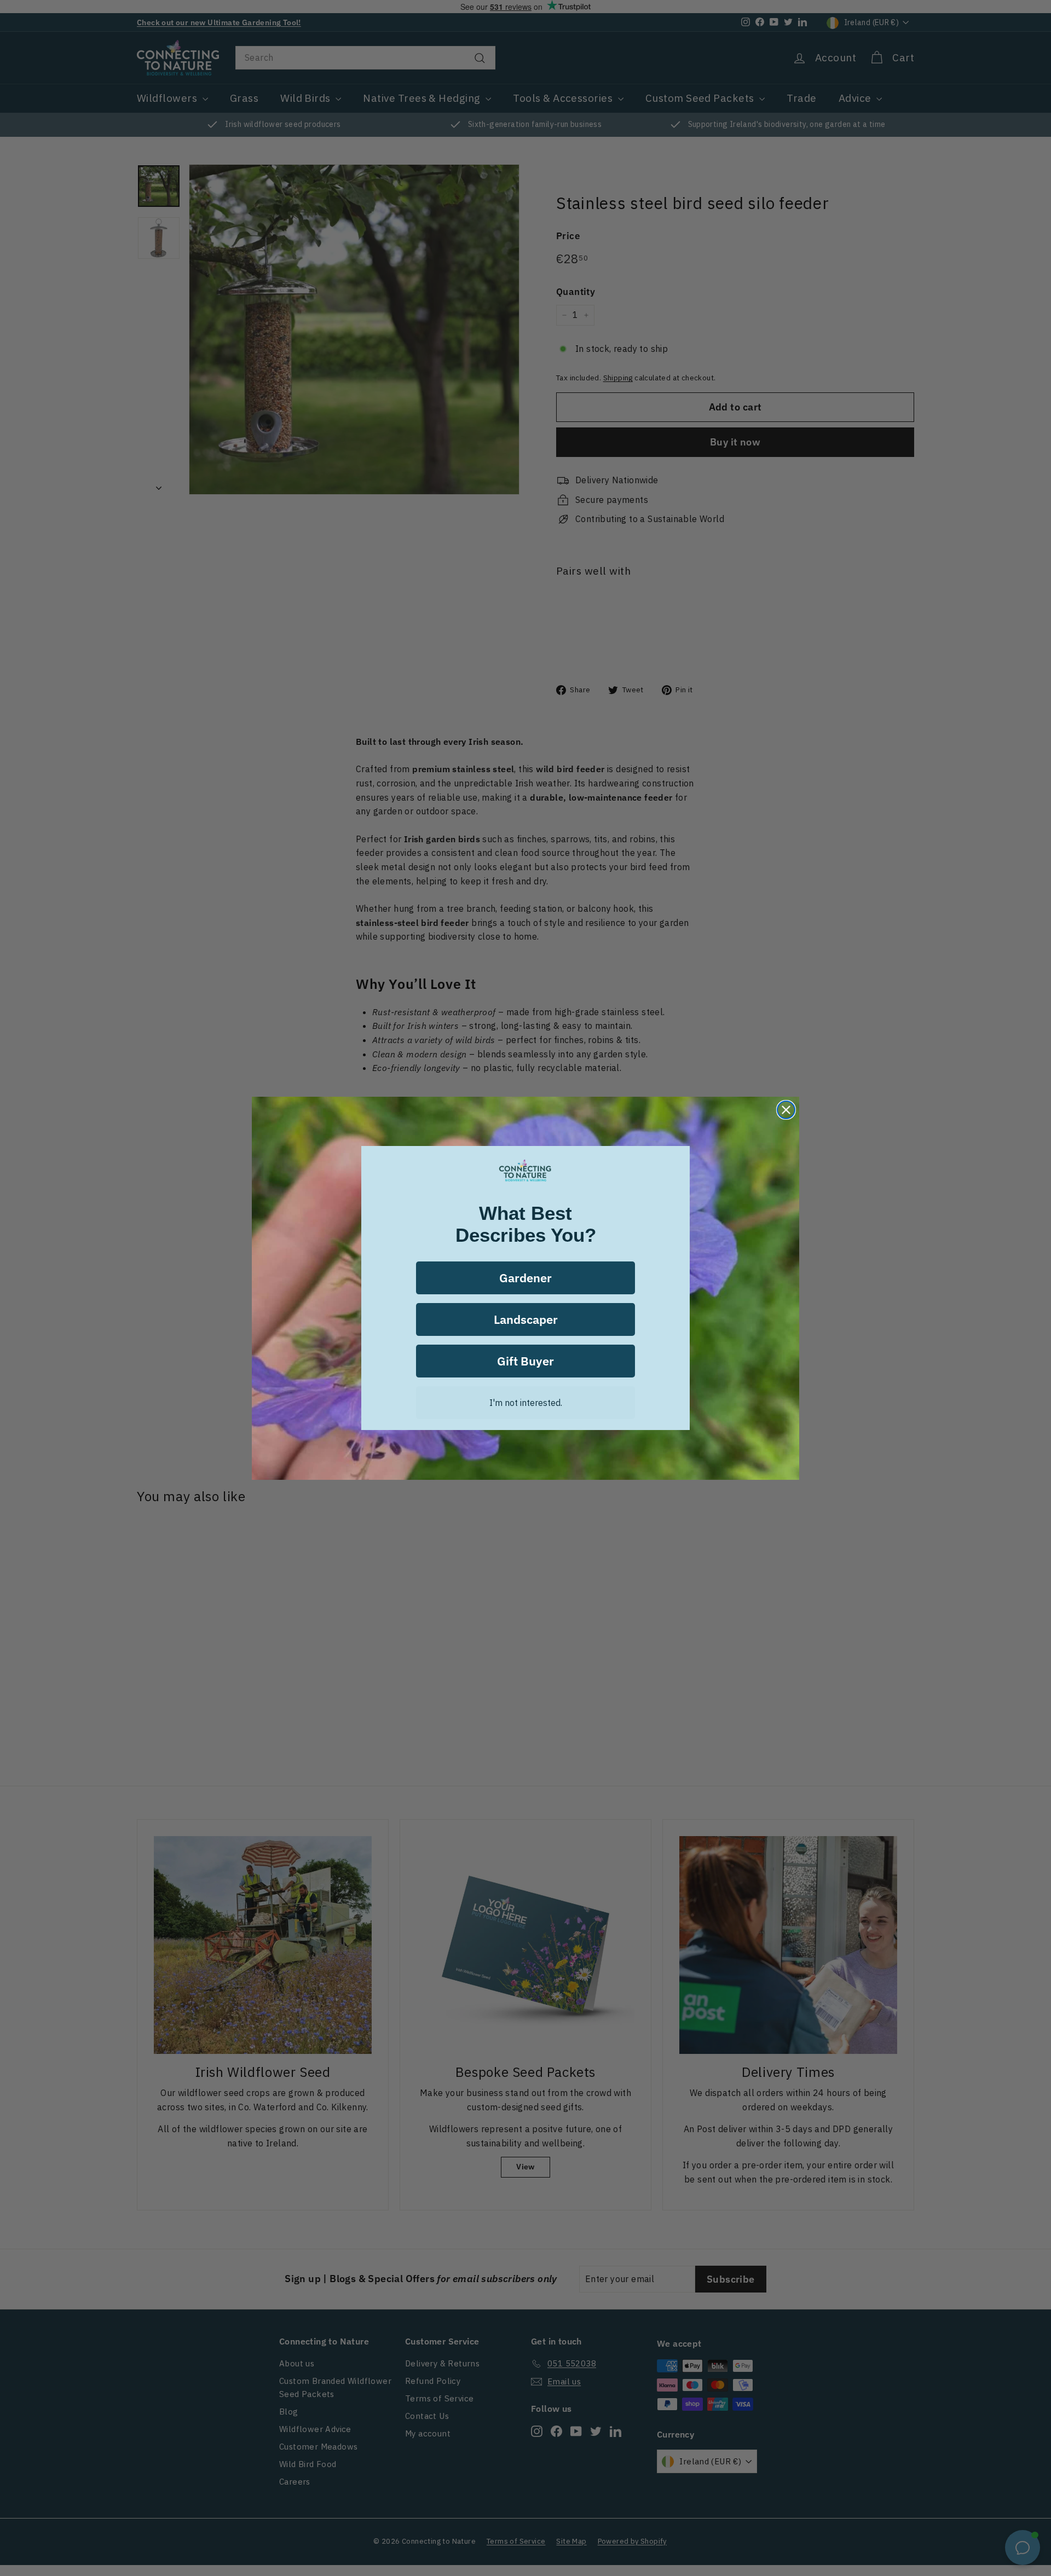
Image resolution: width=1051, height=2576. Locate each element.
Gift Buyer (525, 1361)
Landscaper (526, 1319)
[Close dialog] (786, 1110)
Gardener (525, 1278)
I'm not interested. (526, 1403)
